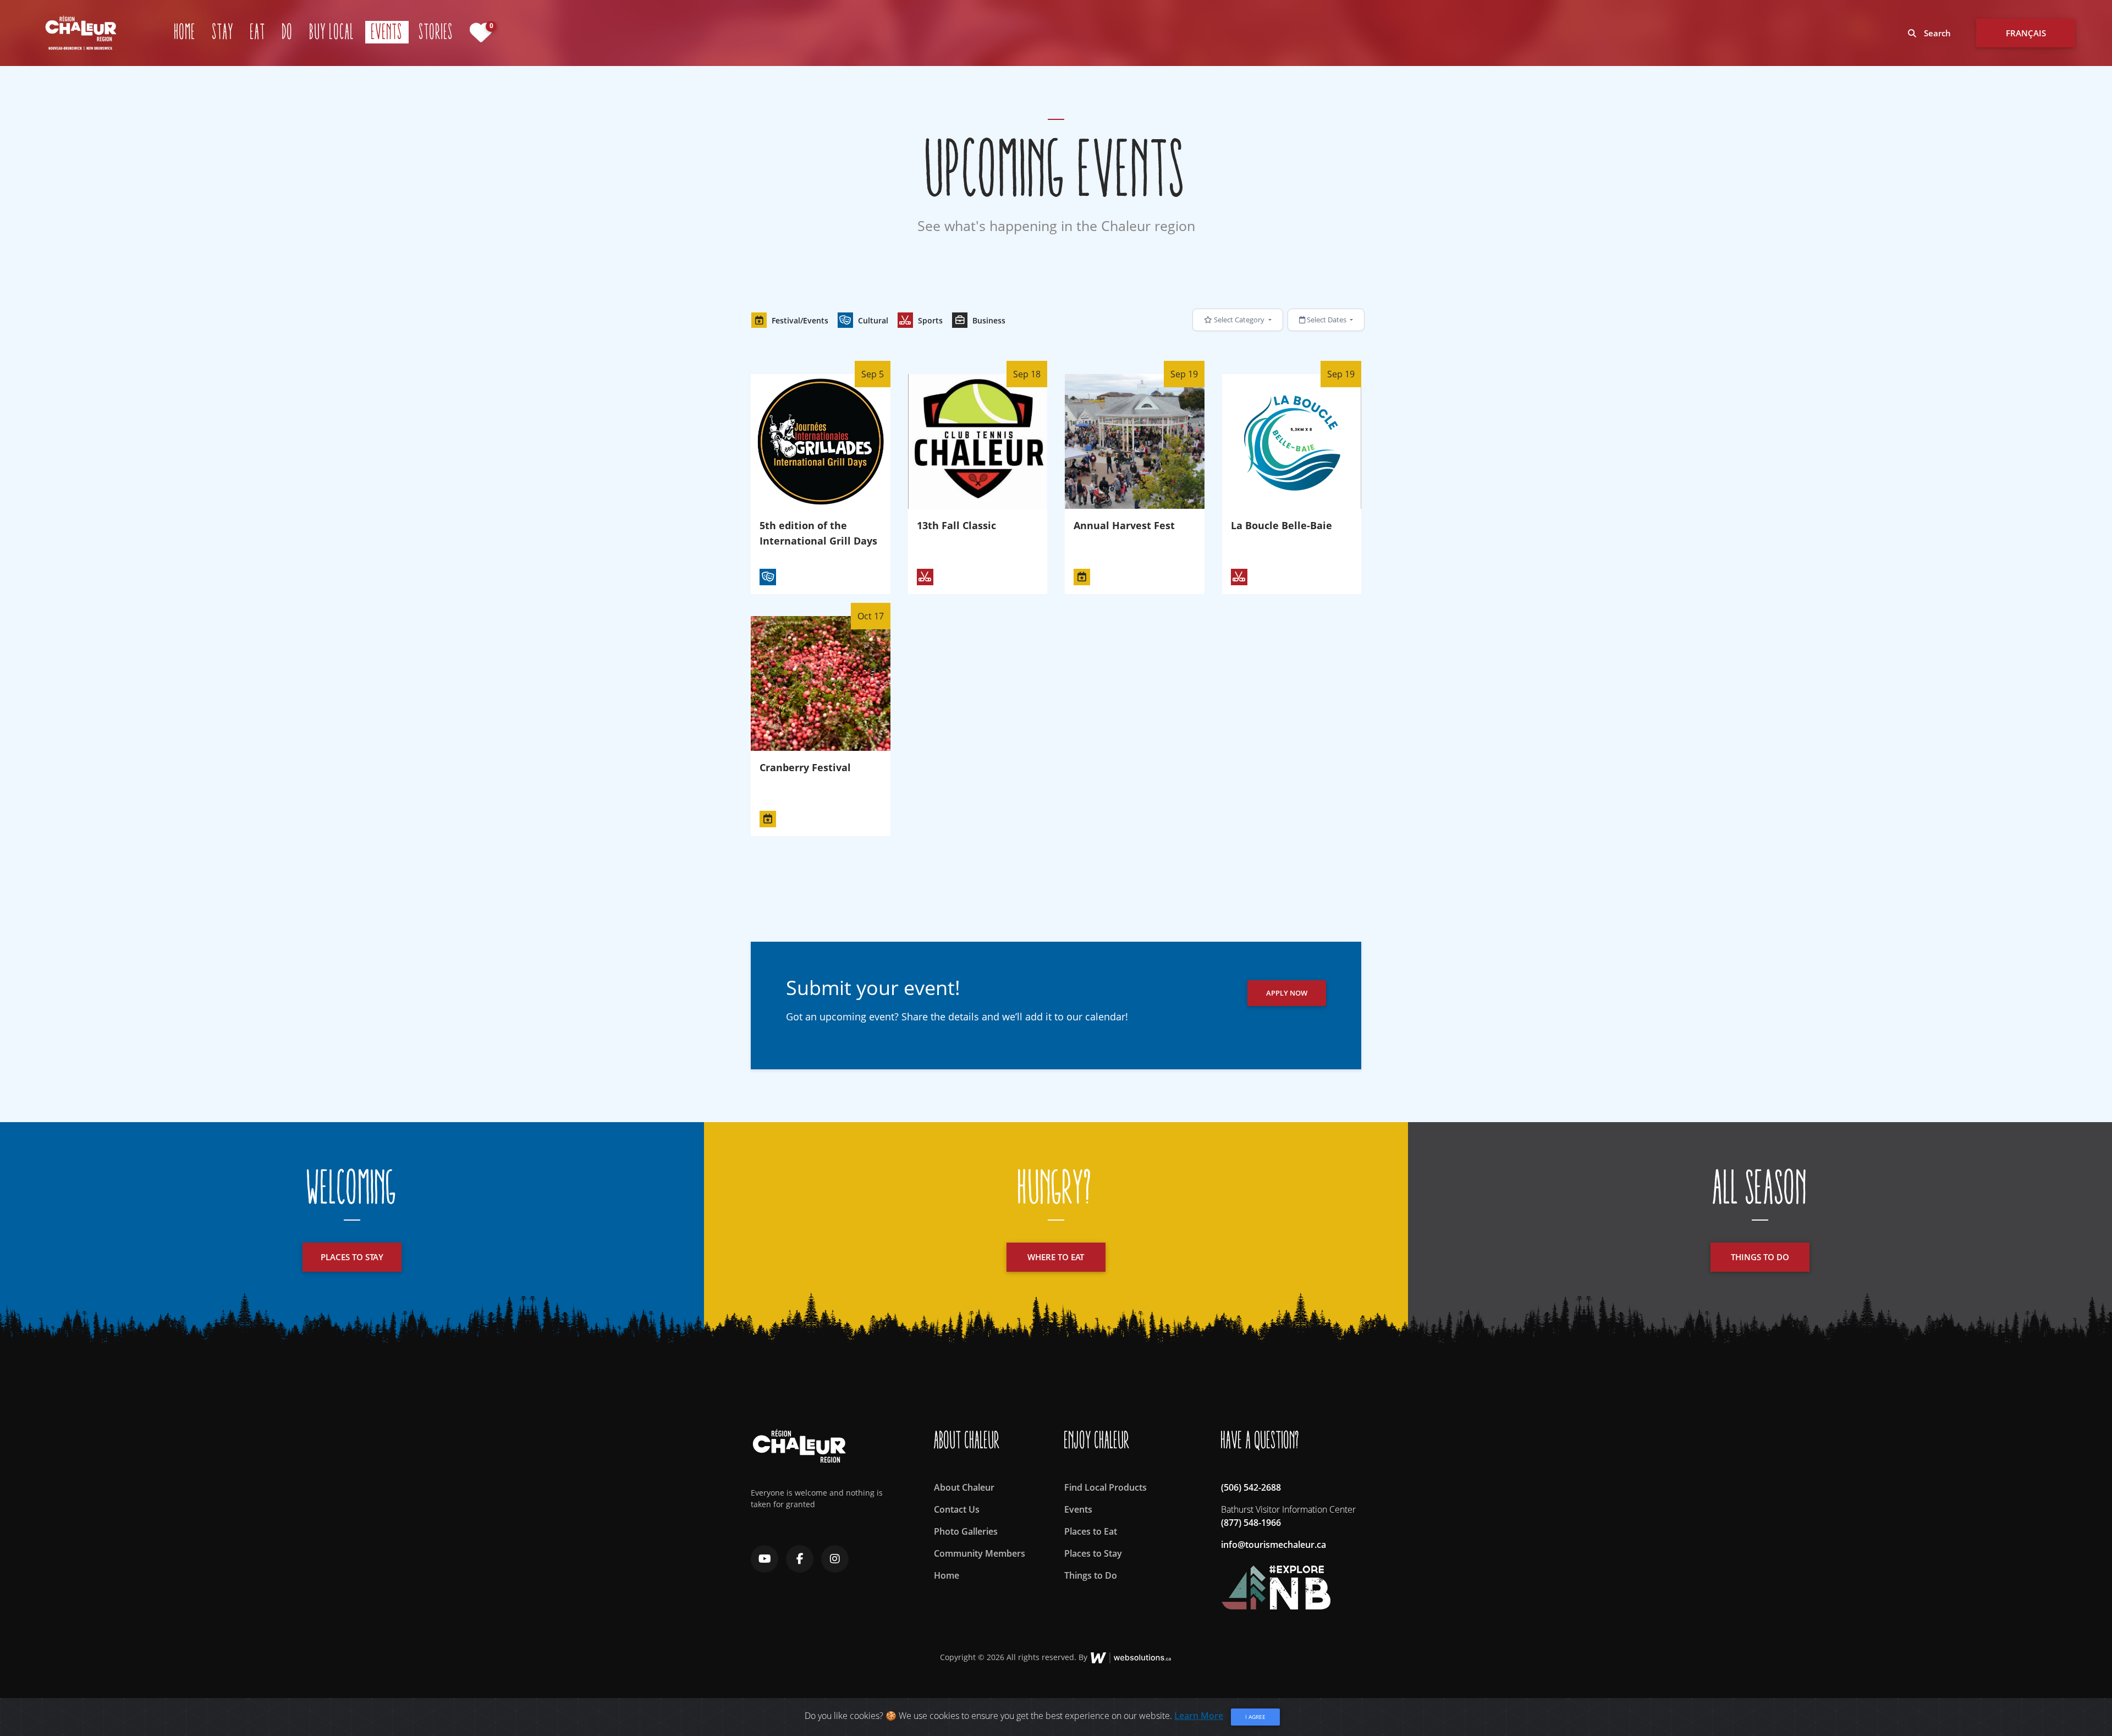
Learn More (1199, 1716)
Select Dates (1327, 320)
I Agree (1255, 1717)
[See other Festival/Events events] (1082, 577)
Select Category (1239, 320)
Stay (223, 32)
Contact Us (957, 1509)
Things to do (1760, 1257)
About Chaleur (964, 1487)
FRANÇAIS (2026, 33)
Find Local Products (1105, 1487)
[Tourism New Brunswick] (1276, 1582)
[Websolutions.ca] (1131, 1657)
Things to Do (1091, 1575)
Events (390, 32)
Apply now (1287, 993)
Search (1936, 33)
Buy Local (332, 32)
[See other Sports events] (925, 577)
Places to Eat (1091, 1531)
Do (288, 32)
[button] (790, 320)
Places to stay (352, 1257)
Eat (258, 32)
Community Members (980, 1553)
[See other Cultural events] (768, 577)
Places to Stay (1093, 1553)
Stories (436, 32)
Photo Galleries (966, 1531)
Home (185, 32)
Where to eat (1056, 1257)
